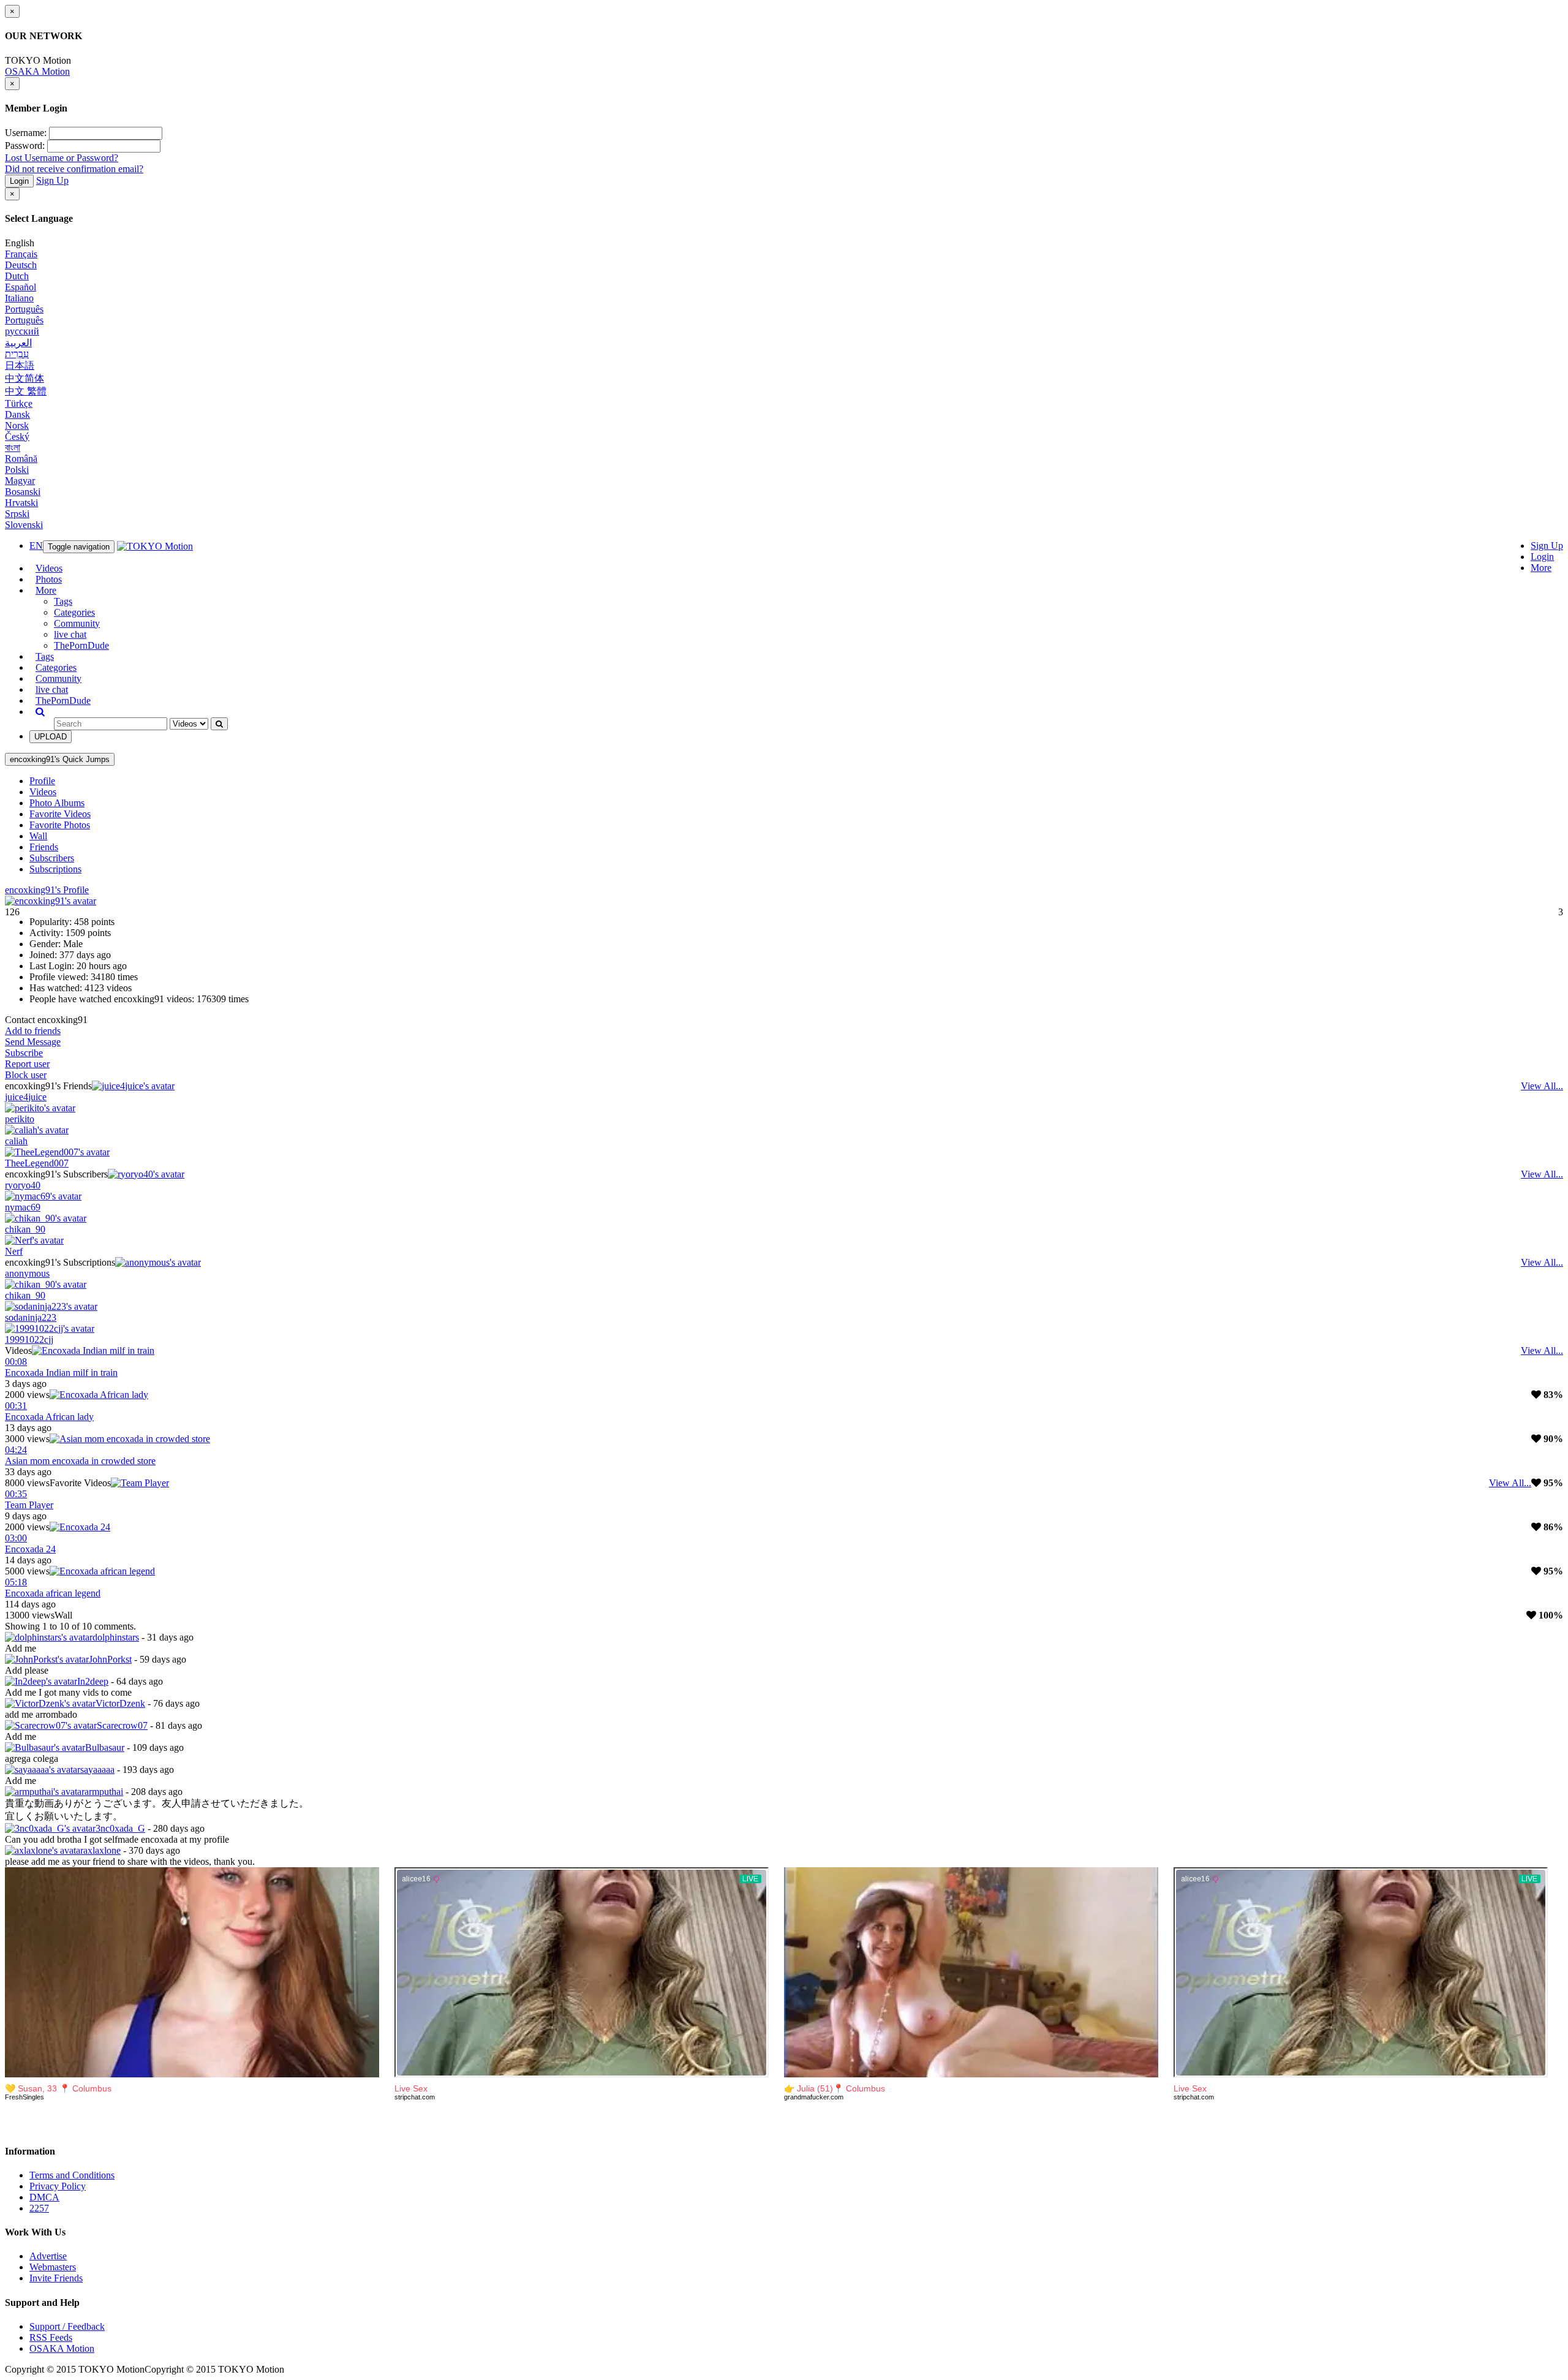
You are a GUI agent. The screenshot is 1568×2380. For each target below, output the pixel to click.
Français (21, 254)
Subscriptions (55, 869)
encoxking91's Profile (47, 890)
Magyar (20, 481)
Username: (26, 133)
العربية (18, 343)
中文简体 (24, 378)
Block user (26, 1075)
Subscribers (52, 858)
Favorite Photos (60, 825)
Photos (49, 579)
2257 (39, 2208)
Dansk (17, 414)
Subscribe (24, 1053)
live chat (70, 634)
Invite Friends (56, 2278)
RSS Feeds (51, 2337)
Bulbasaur (105, 1747)
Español (21, 287)
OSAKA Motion (37, 71)
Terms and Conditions (72, 2175)
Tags (63, 601)
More (1541, 568)
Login (19, 181)
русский (22, 331)
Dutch (17, 276)
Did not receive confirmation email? (74, 169)
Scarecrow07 (122, 1725)
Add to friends (33, 1031)
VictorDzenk (120, 1703)
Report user (27, 1064)
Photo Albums (57, 803)
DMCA (44, 2197)
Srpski (17, 514)
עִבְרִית (17, 354)
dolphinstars (116, 1637)
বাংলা (13, 448)
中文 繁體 (26, 391)
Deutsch (21, 265)
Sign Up (52, 180)
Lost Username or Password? (62, 158)
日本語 (20, 365)
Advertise (48, 2256)
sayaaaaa (97, 1770)
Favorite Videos (60, 814)
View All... (1542, 1086)
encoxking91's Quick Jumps (60, 759)
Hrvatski (21, 503)
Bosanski (23, 492)
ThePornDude (81, 645)
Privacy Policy (58, 2186)
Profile (42, 781)
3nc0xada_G (120, 1828)
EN (36, 546)
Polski (17, 470)
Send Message (33, 1042)
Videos (49, 568)
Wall (38, 836)
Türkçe (19, 403)
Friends (44, 847)
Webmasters (53, 2267)
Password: (25, 145)
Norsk (17, 425)
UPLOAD (51, 737)
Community (77, 623)
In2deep (93, 1681)
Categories (74, 612)
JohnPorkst (110, 1659)
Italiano (19, 298)
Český (17, 436)
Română (21, 459)
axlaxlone (102, 1850)
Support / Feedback (67, 2326)
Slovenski (24, 525)
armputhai (104, 1792)
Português (24, 309)
